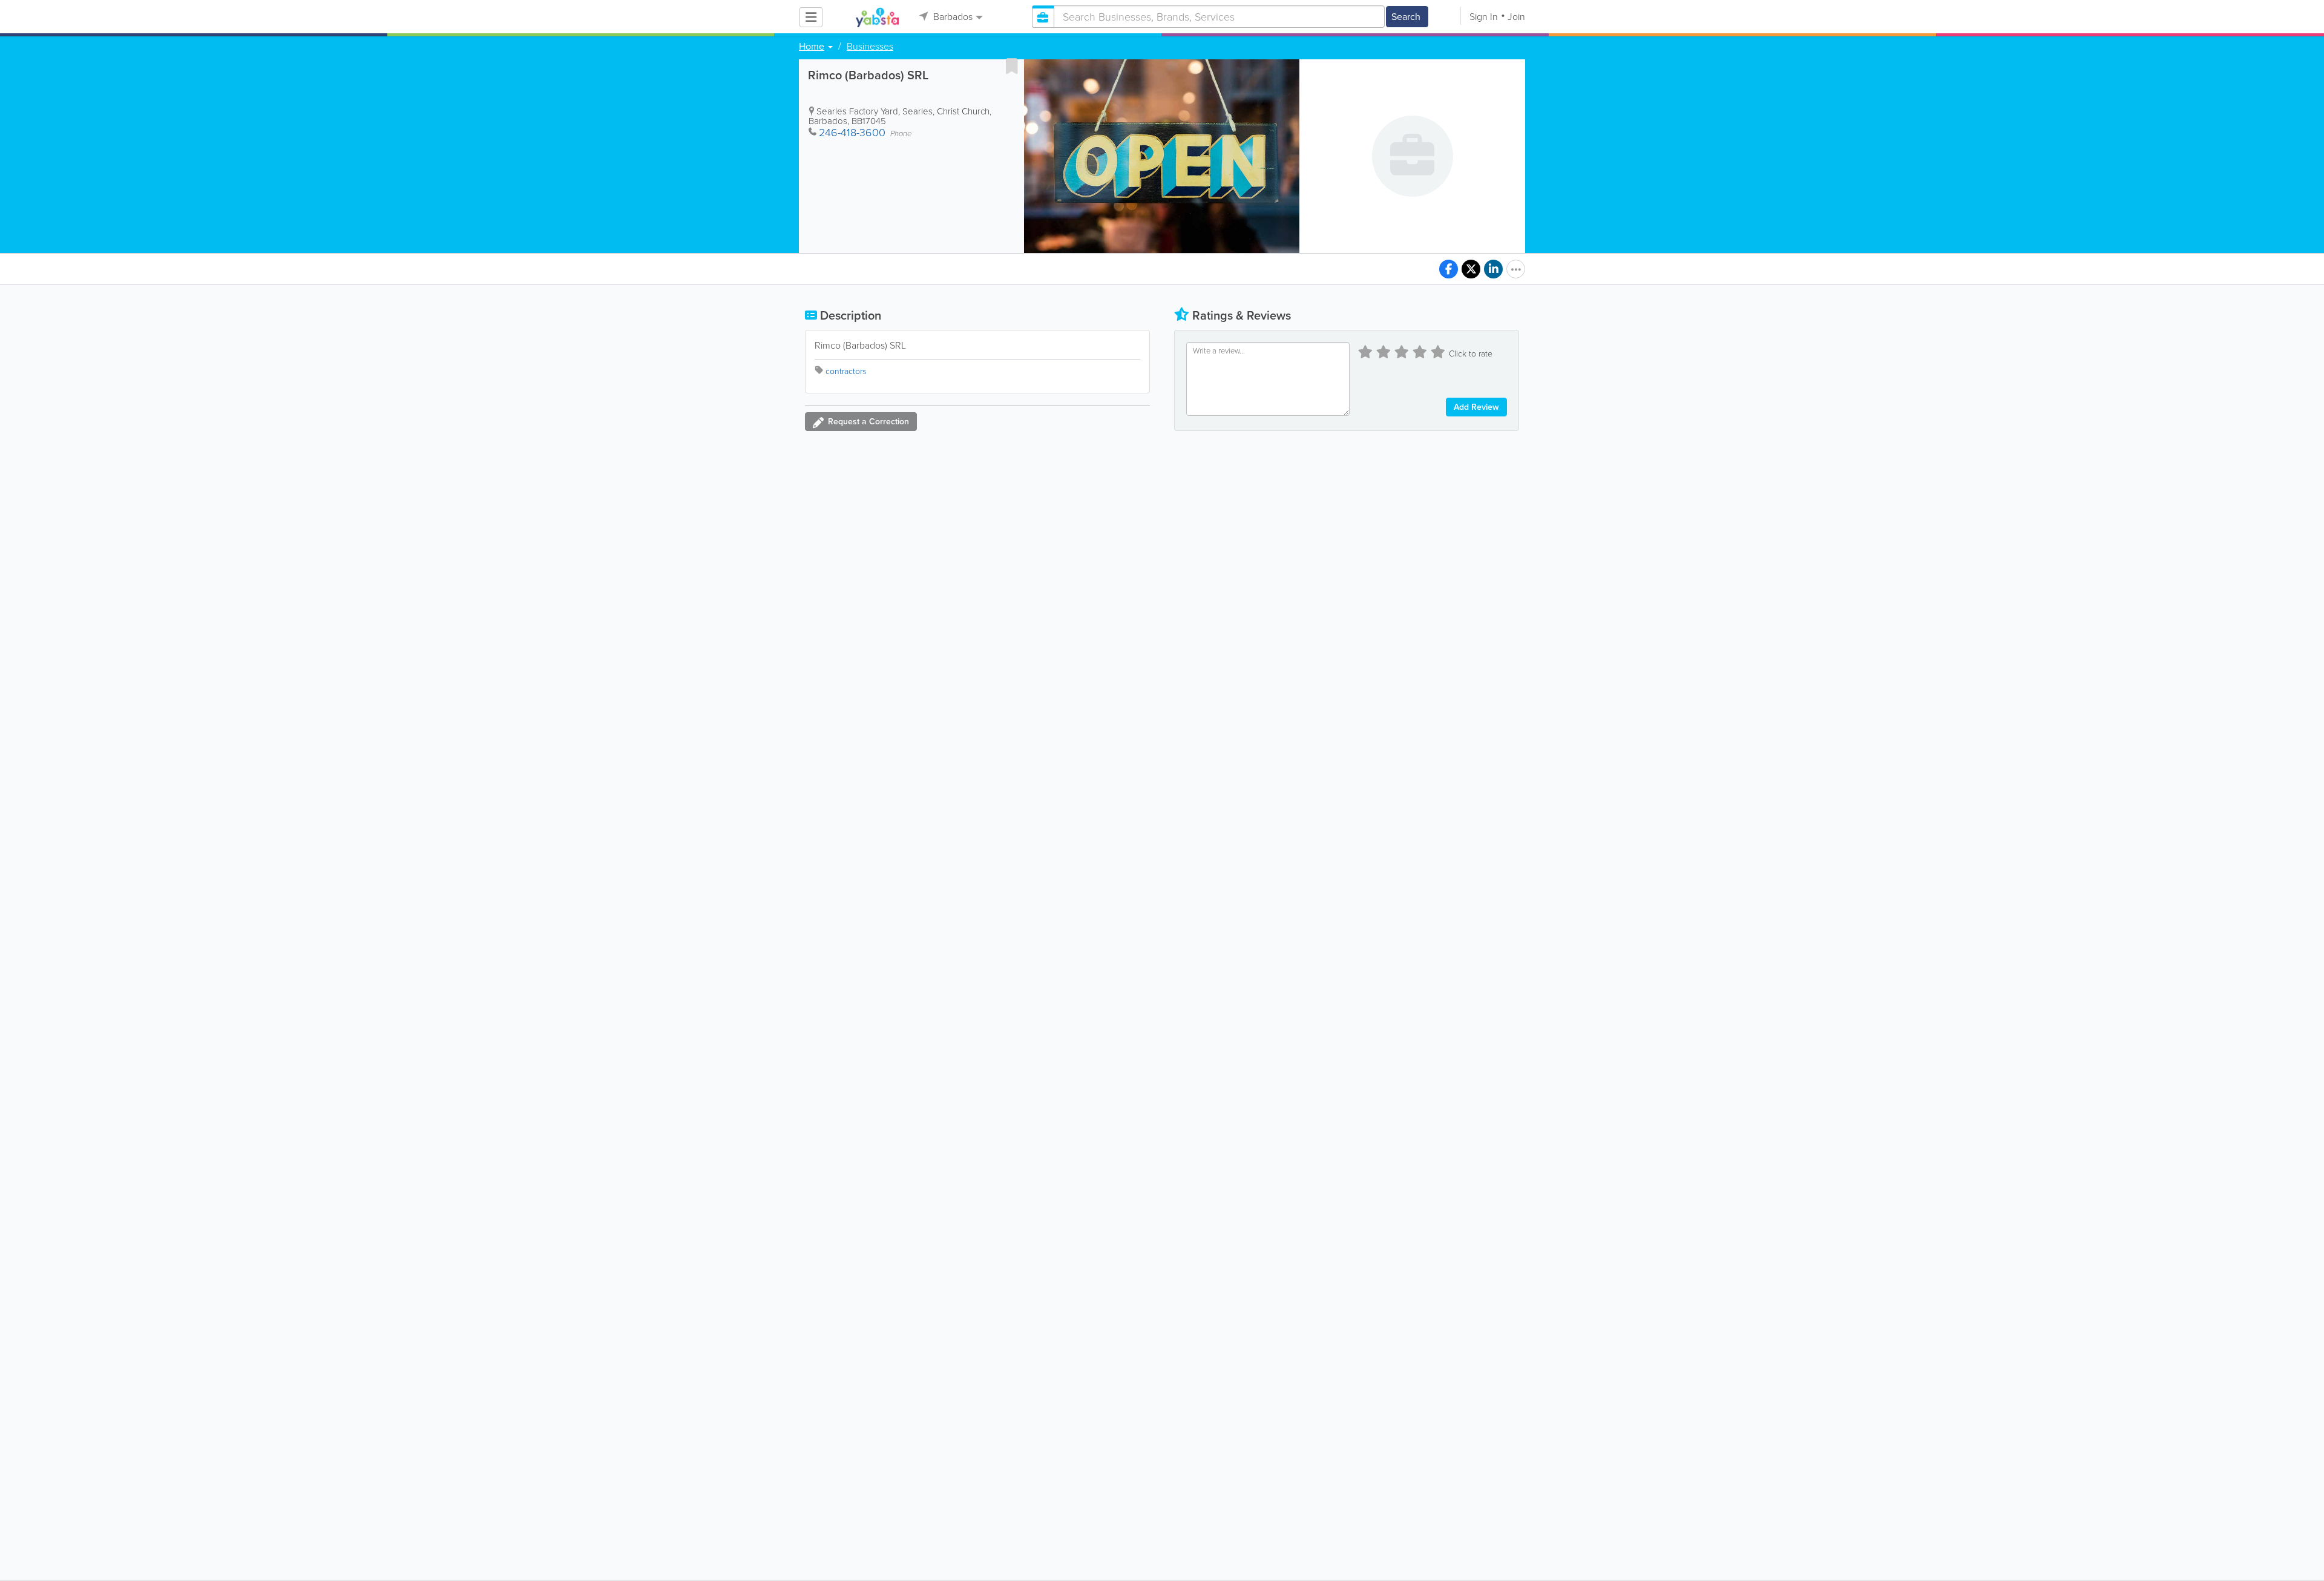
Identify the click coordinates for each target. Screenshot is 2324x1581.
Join (1516, 17)
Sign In (1484, 17)
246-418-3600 (852, 133)
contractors (846, 371)
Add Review (1476, 407)
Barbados (952, 17)
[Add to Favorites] (1012, 66)
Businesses (870, 47)
